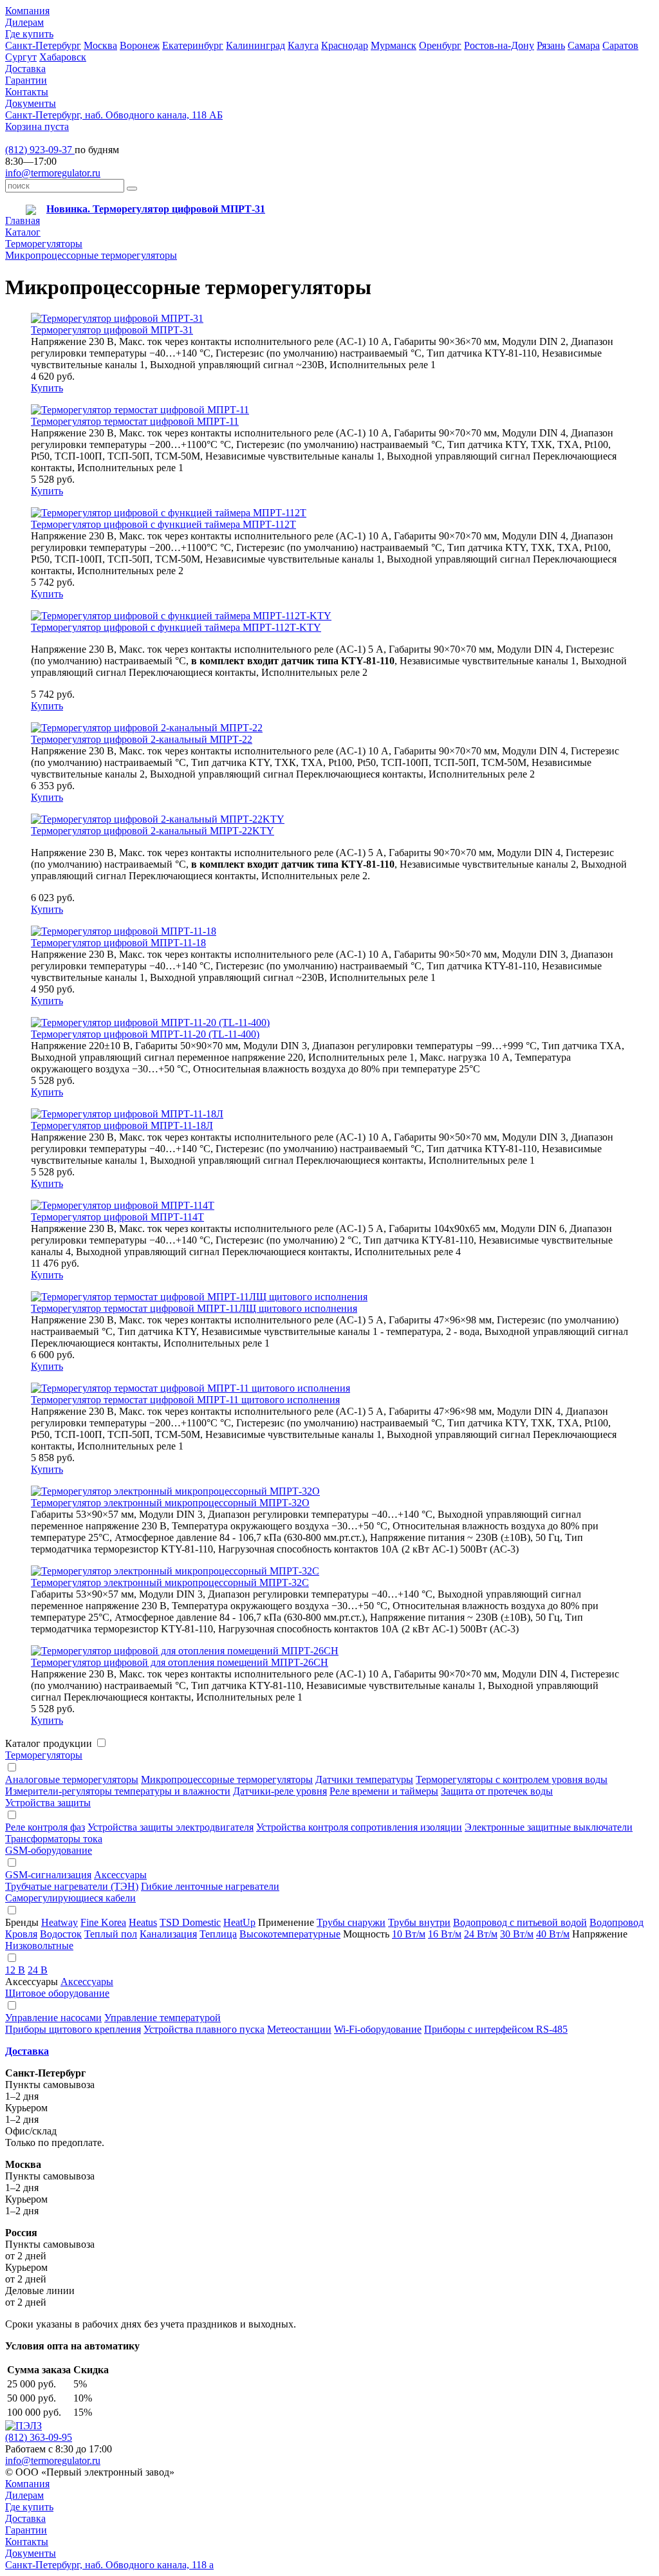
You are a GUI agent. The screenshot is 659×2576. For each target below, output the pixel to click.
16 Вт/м (445, 1934)
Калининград (255, 45)
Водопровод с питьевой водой (520, 1922)
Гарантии (26, 80)
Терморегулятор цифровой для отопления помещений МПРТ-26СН (180, 1662)
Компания (27, 11)
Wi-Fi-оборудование (378, 2029)
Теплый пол (111, 1934)
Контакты (27, 92)
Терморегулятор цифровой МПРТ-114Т (117, 1217)
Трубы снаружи (351, 1922)
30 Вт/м (517, 1934)
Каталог (23, 232)
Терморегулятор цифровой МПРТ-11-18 (118, 943)
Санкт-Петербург (43, 45)
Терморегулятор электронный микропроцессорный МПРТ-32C (170, 1582)
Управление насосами (53, 2018)
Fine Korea (103, 1922)
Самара (584, 45)
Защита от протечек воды (497, 1791)
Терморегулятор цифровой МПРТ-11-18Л (122, 1125)
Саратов (620, 45)
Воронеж (140, 45)
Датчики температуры (364, 1779)
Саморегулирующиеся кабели (70, 1898)
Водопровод (617, 1922)
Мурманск (394, 45)
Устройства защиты (48, 1803)
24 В (38, 1970)
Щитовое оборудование (57, 1993)
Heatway (60, 1922)
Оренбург (440, 45)
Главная (23, 220)
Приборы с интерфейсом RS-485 (496, 2029)
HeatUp (239, 1922)
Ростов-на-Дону (499, 45)
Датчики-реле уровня (280, 1791)
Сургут (21, 57)
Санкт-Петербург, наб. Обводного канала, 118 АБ (114, 115)
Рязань (551, 45)
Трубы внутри (419, 1922)
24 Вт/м (481, 1934)
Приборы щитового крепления (73, 2029)
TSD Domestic (190, 1922)
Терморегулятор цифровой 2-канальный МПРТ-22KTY (153, 831)
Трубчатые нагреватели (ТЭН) (72, 1886)
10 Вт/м (409, 1934)
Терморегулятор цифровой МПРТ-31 (112, 330)
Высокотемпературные (290, 1934)
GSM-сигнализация (48, 1875)
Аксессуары (120, 1875)
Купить (47, 388)
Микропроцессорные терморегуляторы (91, 255)
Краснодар (345, 45)
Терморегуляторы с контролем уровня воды (512, 1779)
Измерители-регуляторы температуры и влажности (118, 1791)
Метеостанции (299, 2029)
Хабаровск (63, 57)
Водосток (61, 1934)
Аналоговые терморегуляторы (72, 1779)
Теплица (218, 1934)
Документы (31, 103)
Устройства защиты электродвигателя (171, 1827)
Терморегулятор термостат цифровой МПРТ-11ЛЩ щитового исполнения (194, 1308)
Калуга (303, 45)
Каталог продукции (49, 1743)
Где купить (29, 34)
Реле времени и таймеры (384, 1791)
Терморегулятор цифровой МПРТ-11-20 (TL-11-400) (145, 1034)
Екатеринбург (193, 45)
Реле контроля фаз (45, 1827)
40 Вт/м (553, 1934)
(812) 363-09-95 (39, 2437)
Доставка (25, 69)
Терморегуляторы (44, 244)
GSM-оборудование (49, 1850)
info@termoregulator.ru (53, 173)
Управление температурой (162, 2018)
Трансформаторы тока (54, 1839)
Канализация (168, 1934)
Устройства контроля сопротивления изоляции (359, 1827)
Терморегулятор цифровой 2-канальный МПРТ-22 (142, 739)
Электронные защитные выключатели (549, 1827)
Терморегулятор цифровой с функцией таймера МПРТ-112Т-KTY (176, 627)
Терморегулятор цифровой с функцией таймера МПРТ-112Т (163, 524)
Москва (100, 45)
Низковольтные (39, 1946)
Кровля (21, 1934)
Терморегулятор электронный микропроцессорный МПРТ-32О (170, 1503)
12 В (15, 1970)
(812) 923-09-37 (40, 150)
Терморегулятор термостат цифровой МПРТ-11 (135, 421)
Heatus (143, 1922)
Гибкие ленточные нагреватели (210, 1886)
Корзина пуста (37, 126)
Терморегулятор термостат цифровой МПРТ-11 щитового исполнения (185, 1400)
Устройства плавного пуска (204, 2029)
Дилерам (24, 22)
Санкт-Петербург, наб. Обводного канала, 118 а (109, 2565)
